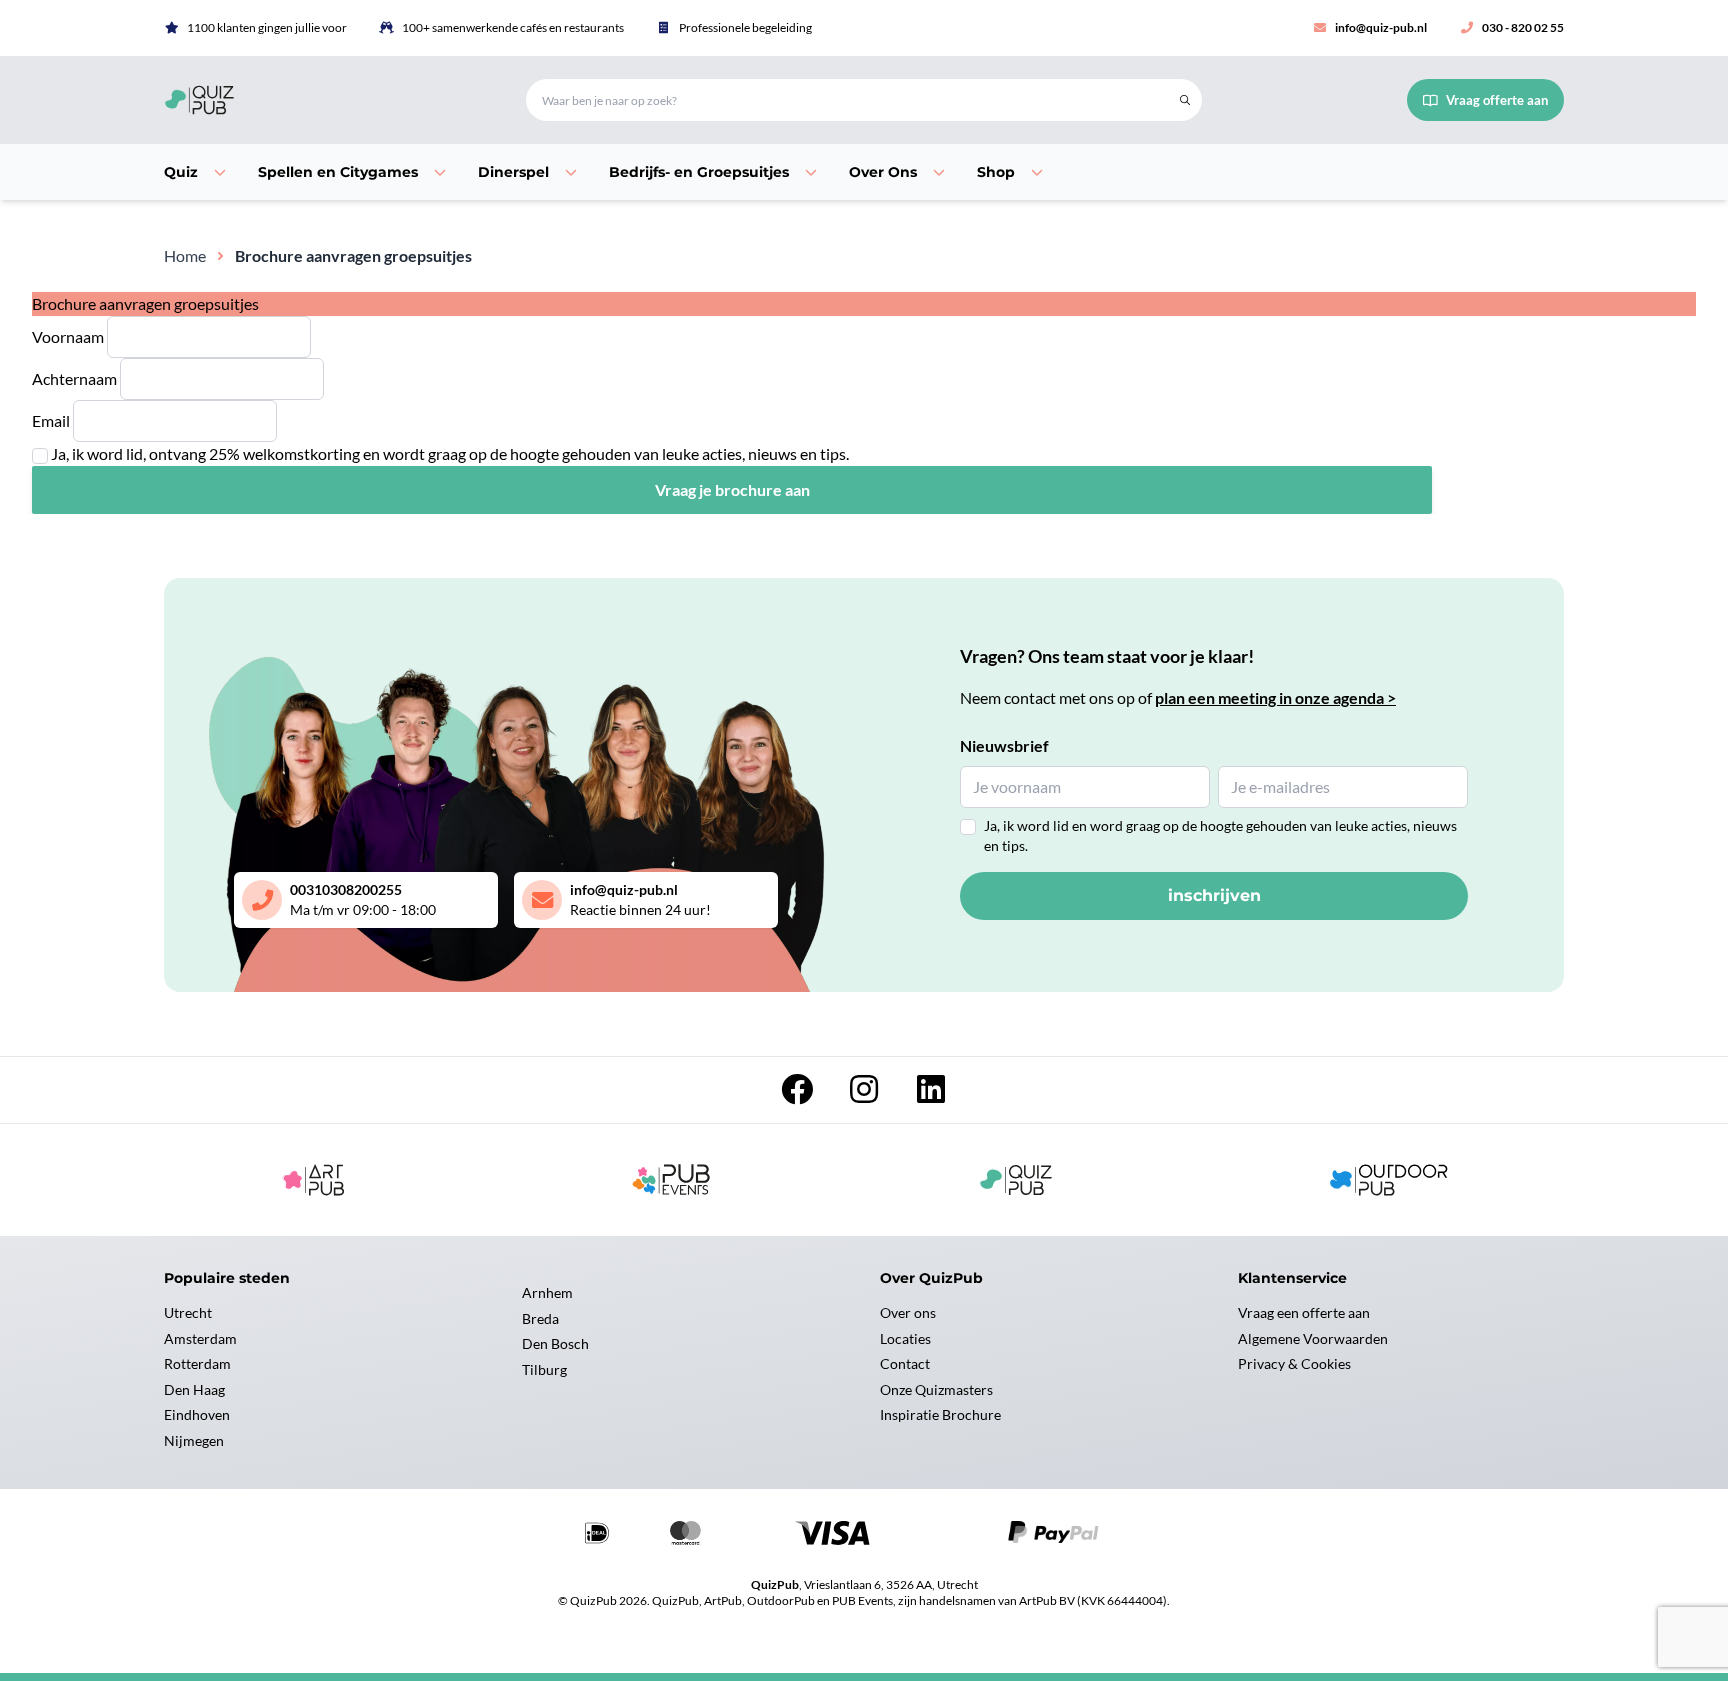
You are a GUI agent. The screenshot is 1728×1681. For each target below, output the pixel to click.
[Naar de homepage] (321, 100)
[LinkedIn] (931, 1094)
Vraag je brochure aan (732, 489)
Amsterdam (200, 1338)
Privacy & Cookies (1294, 1363)
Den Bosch (555, 1343)
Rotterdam (197, 1363)
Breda (540, 1318)
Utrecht (188, 1312)
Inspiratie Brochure (940, 1414)
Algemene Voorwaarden (1313, 1338)
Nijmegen (194, 1440)
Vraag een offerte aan (1304, 1312)
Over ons (908, 1312)
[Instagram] (865, 1094)
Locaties (905, 1338)
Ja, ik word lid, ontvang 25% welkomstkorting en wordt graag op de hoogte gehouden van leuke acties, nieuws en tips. (450, 453)
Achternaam (74, 378)
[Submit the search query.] (1185, 100)
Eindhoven (197, 1414)
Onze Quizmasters (936, 1389)
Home (185, 255)
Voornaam (68, 336)
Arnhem (547, 1292)
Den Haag (194, 1389)
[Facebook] (798, 1094)
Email (51, 420)
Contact (905, 1363)
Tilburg (544, 1369)
